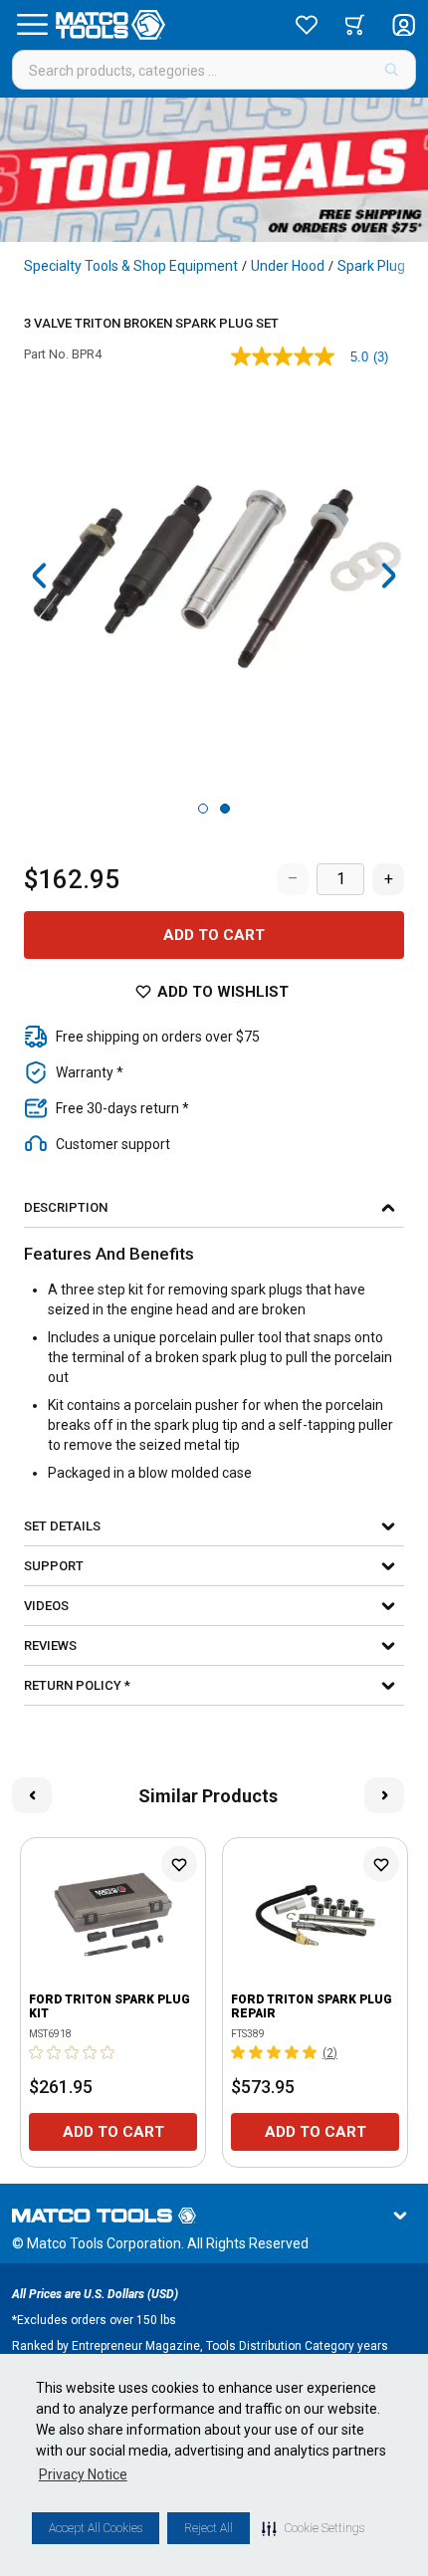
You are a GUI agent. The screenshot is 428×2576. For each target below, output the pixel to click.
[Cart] (355, 25)
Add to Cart (214, 935)
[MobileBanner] (214, 170)
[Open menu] (32, 25)
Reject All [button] (209, 2528)
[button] (313, 2528)
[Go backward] (40, 576)
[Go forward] (388, 576)
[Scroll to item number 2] (225, 809)
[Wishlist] (307, 25)
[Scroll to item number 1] (203, 809)
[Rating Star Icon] (37, 2052)
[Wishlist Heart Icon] (179, 1864)
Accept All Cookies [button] (96, 2528)
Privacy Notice (83, 2474)
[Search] (392, 70)
